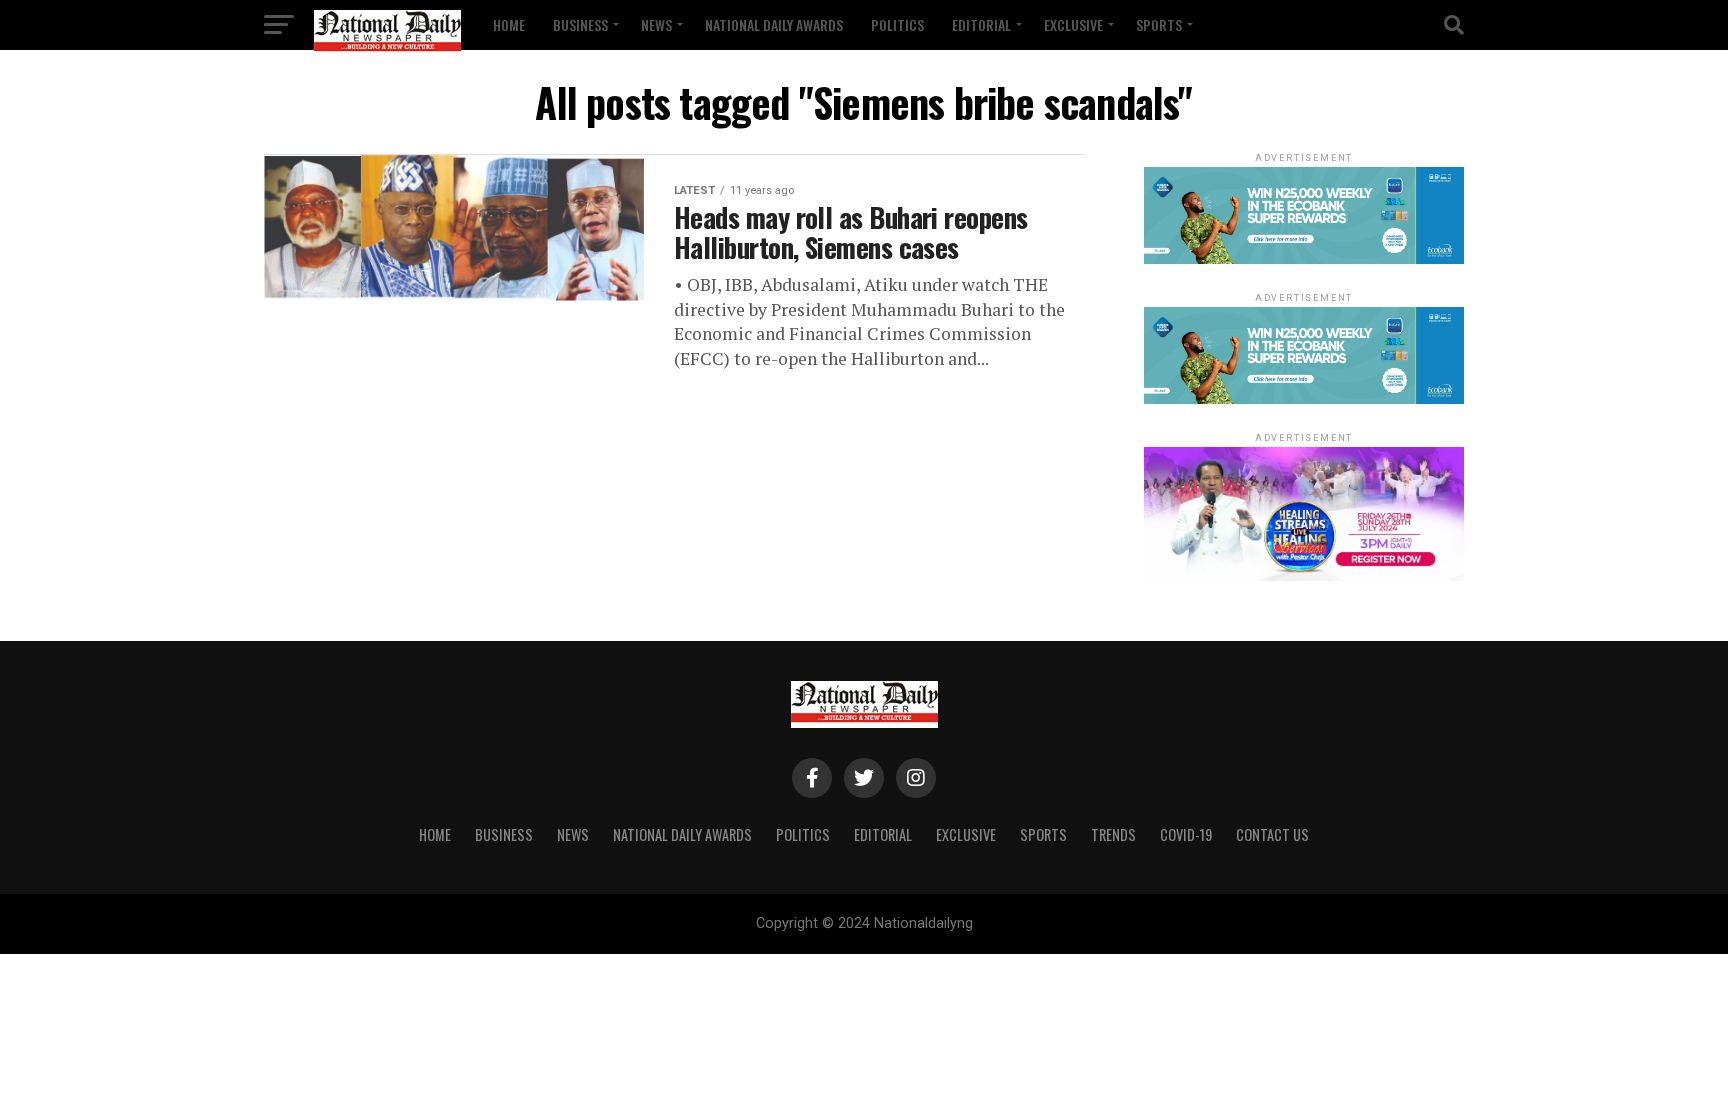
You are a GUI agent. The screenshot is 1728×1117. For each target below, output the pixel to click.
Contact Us (1272, 834)
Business (580, 24)
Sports (1159, 24)
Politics (897, 24)
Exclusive (1073, 24)
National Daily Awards (774, 24)
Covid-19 (1186, 834)
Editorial (981, 24)
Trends (1113, 834)
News (656, 24)
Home (509, 24)
